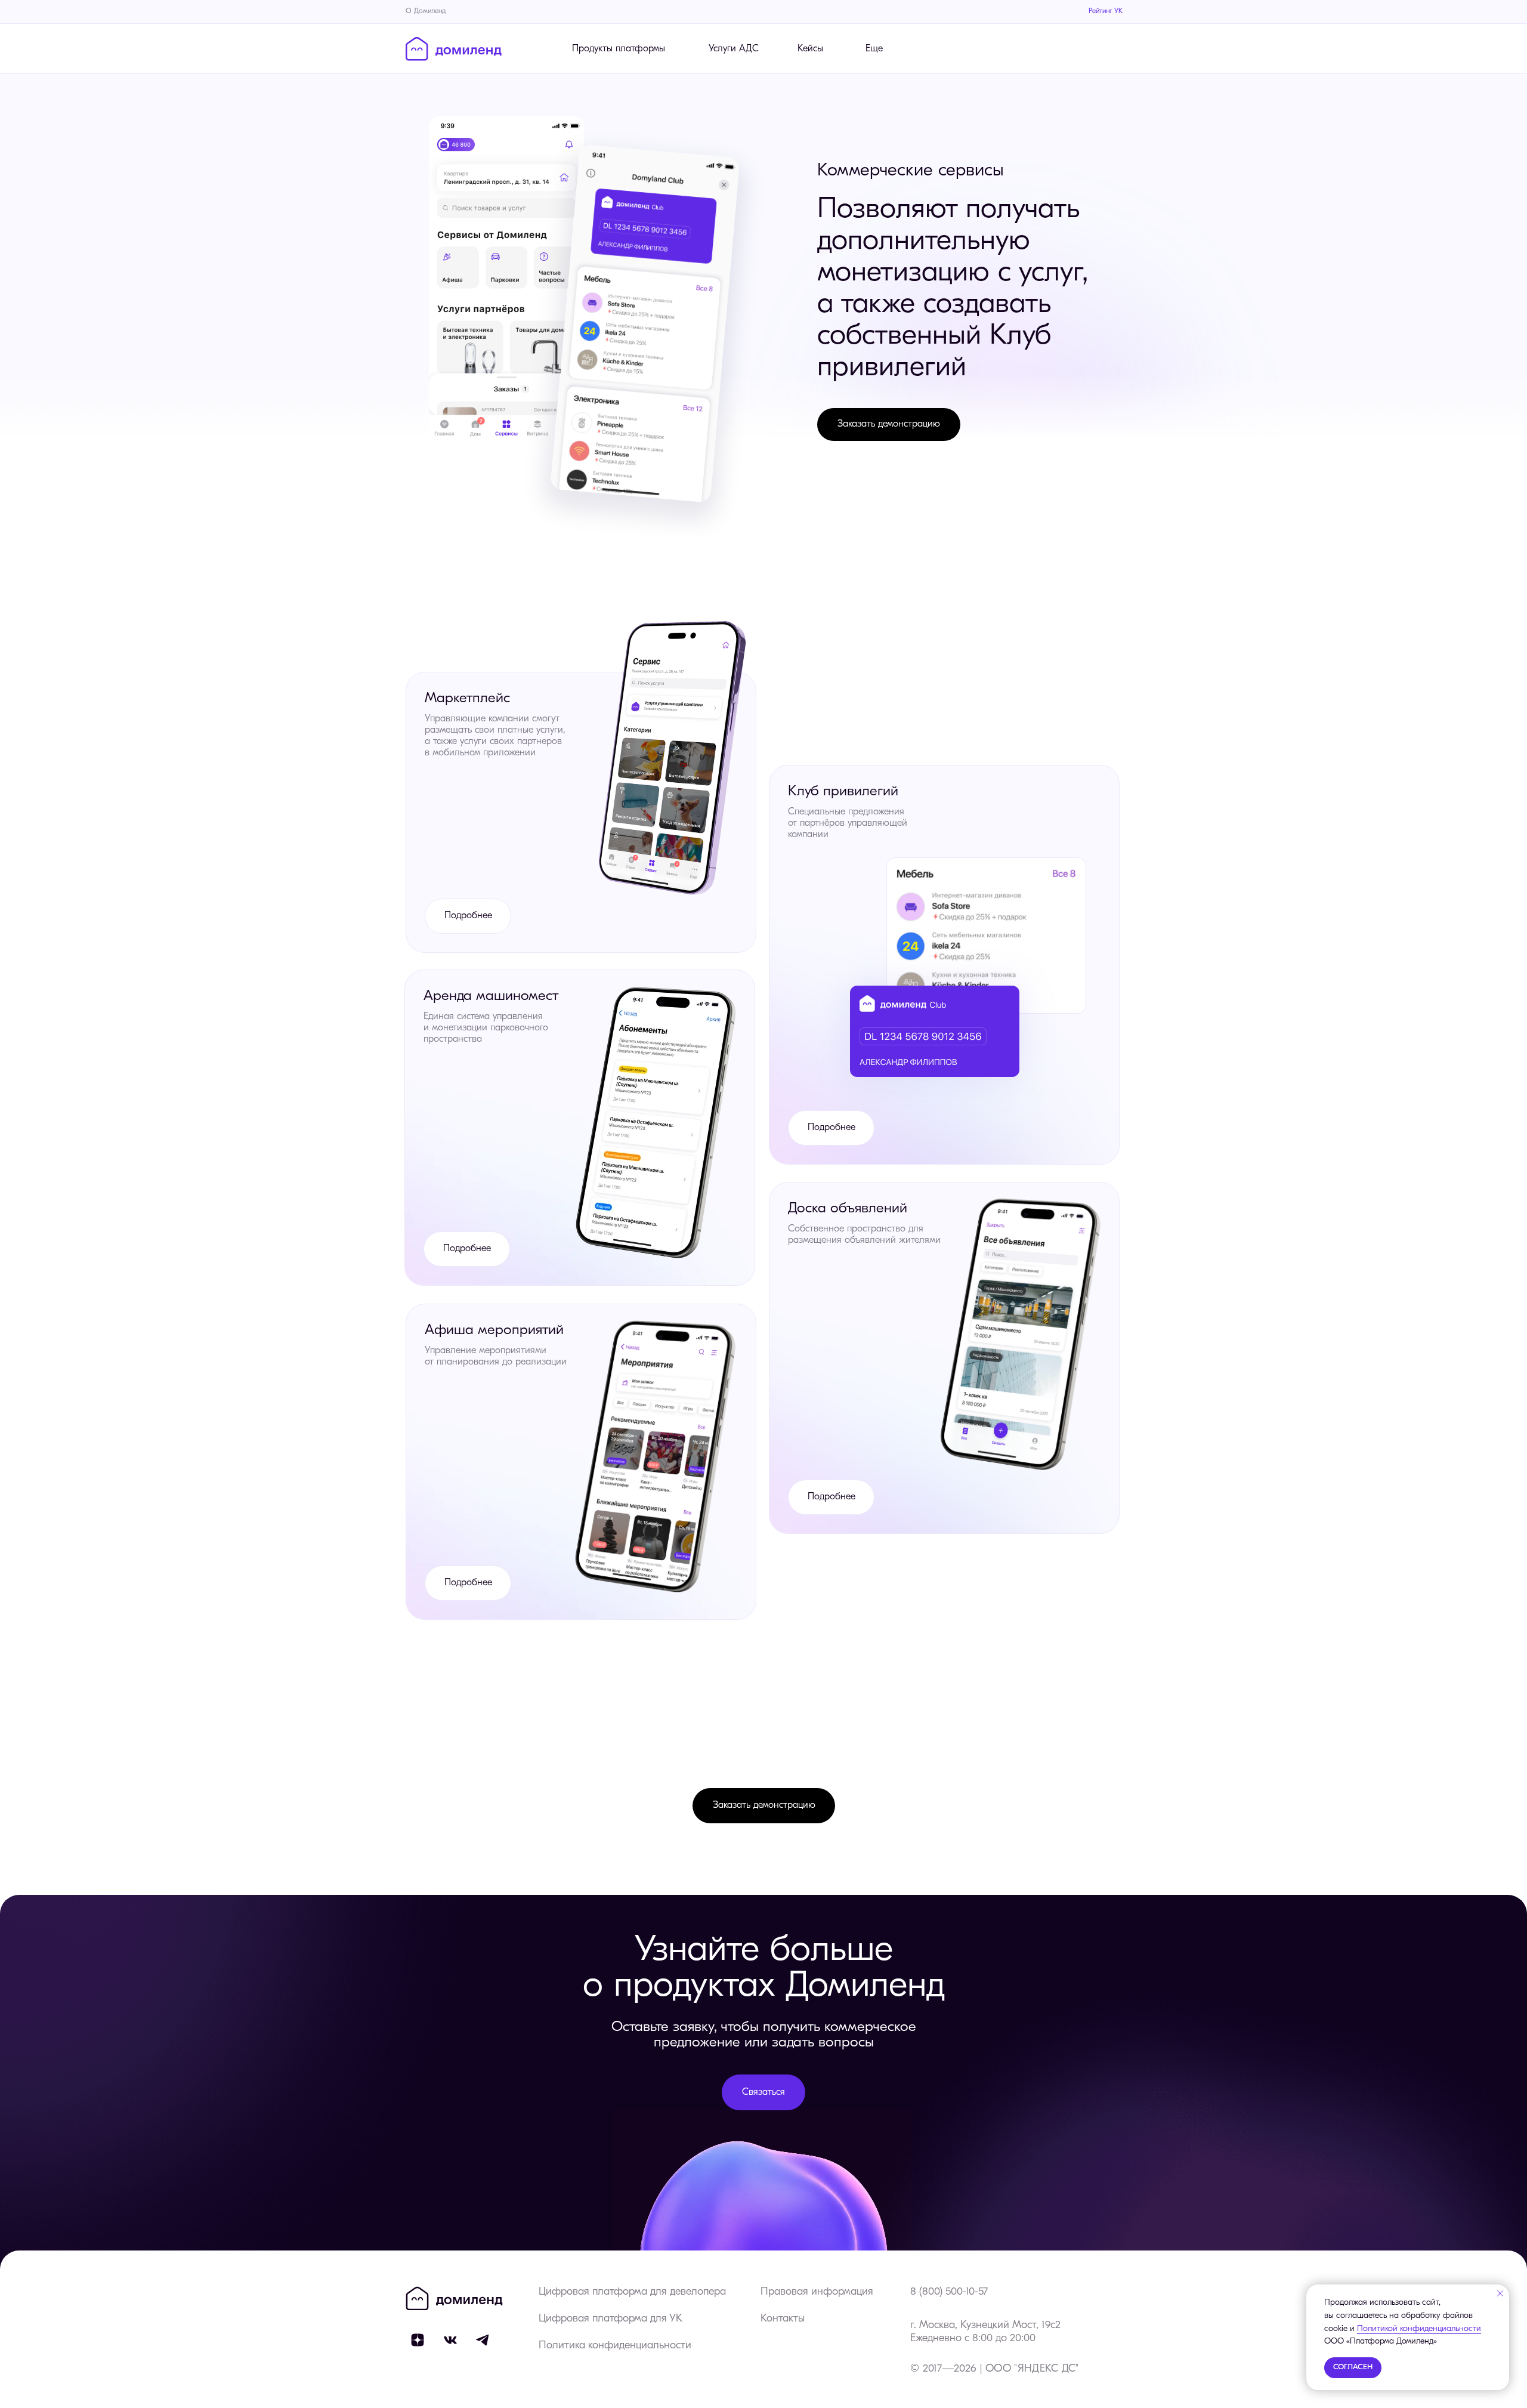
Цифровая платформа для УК (611, 2319)
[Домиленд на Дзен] (418, 2340)
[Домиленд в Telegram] (483, 2340)
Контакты (783, 2319)
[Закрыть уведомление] (1500, 2293)
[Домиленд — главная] (454, 49)
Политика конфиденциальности (615, 2346)
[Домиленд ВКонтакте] (450, 2340)
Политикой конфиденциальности (1419, 2329)
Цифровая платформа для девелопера (632, 2292)
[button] (889, 425)
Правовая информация (817, 2292)
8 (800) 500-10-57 (949, 2292)
